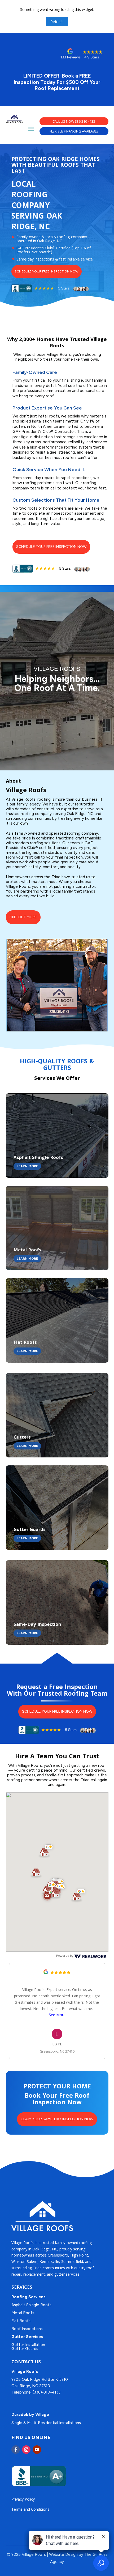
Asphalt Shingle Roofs (31, 2305)
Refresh (57, 22)
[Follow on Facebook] (16, 2450)
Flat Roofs (21, 2321)
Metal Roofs (23, 2313)
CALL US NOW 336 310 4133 (74, 121)
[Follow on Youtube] (37, 2450)
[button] (47, 1850)
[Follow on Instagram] (26, 2450)
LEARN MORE (27, 1166)
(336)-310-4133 (47, 2392)
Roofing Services (28, 2297)
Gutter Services (27, 2337)
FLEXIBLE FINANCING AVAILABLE (74, 131)
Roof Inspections (27, 2329)
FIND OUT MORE (23, 917)
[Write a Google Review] (46, 1973)
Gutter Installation (28, 2345)
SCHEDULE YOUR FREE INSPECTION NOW (47, 271)
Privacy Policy (23, 2499)
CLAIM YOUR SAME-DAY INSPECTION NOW (57, 2119)
